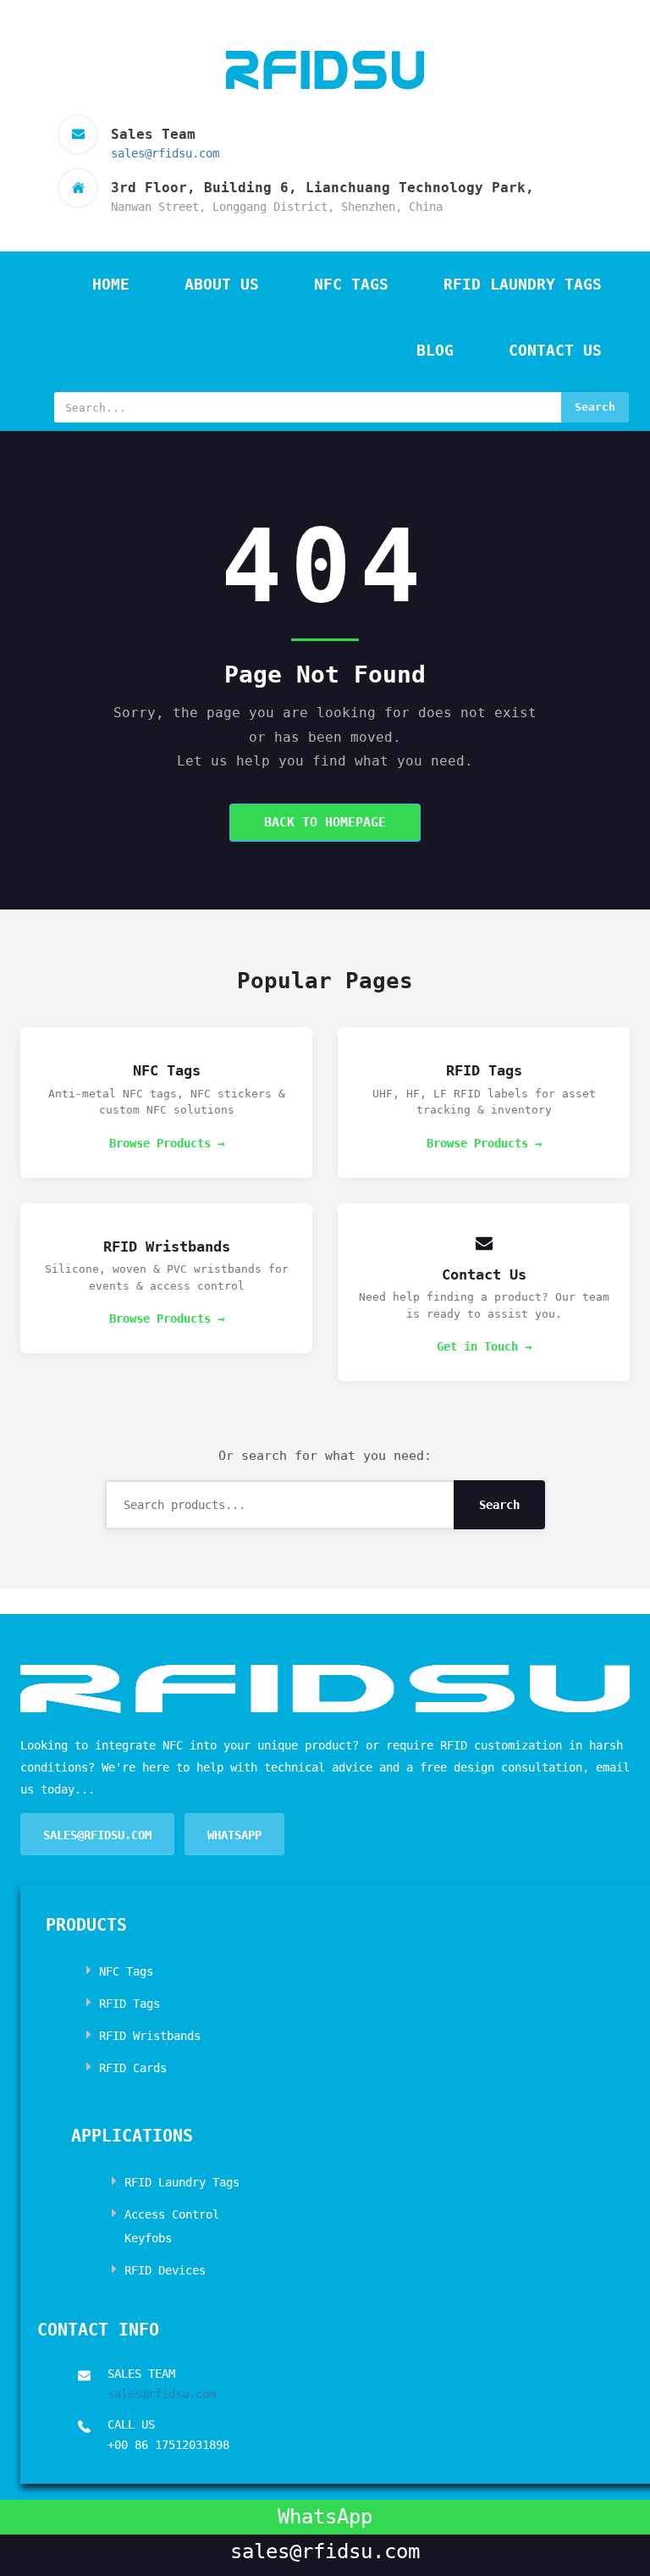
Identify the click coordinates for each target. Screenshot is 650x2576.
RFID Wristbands (150, 2036)
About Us (222, 284)
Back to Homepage (325, 822)
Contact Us (555, 350)
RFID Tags (129, 2004)
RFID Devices (165, 2270)
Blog (435, 350)
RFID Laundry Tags (523, 284)
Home (111, 284)
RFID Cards (133, 2068)
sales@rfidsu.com (165, 153)
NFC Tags (351, 284)
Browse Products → (167, 1143)
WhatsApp (234, 1835)
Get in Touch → (484, 1346)
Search (595, 407)
